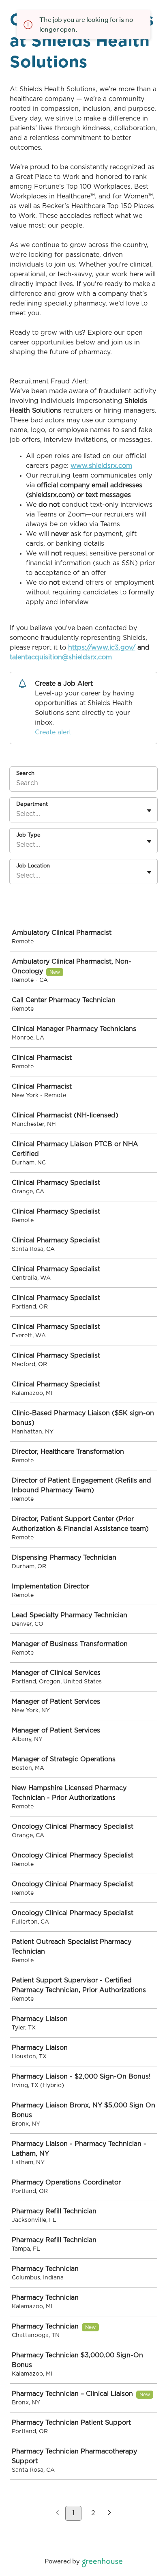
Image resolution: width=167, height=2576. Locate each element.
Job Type (28, 835)
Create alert (53, 732)
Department (32, 804)
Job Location (33, 866)
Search (25, 774)
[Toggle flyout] (149, 811)
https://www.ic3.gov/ (102, 648)
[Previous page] (57, 2514)
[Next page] (110, 2514)
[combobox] (17, 814)
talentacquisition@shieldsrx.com (61, 657)
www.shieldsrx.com (101, 466)
